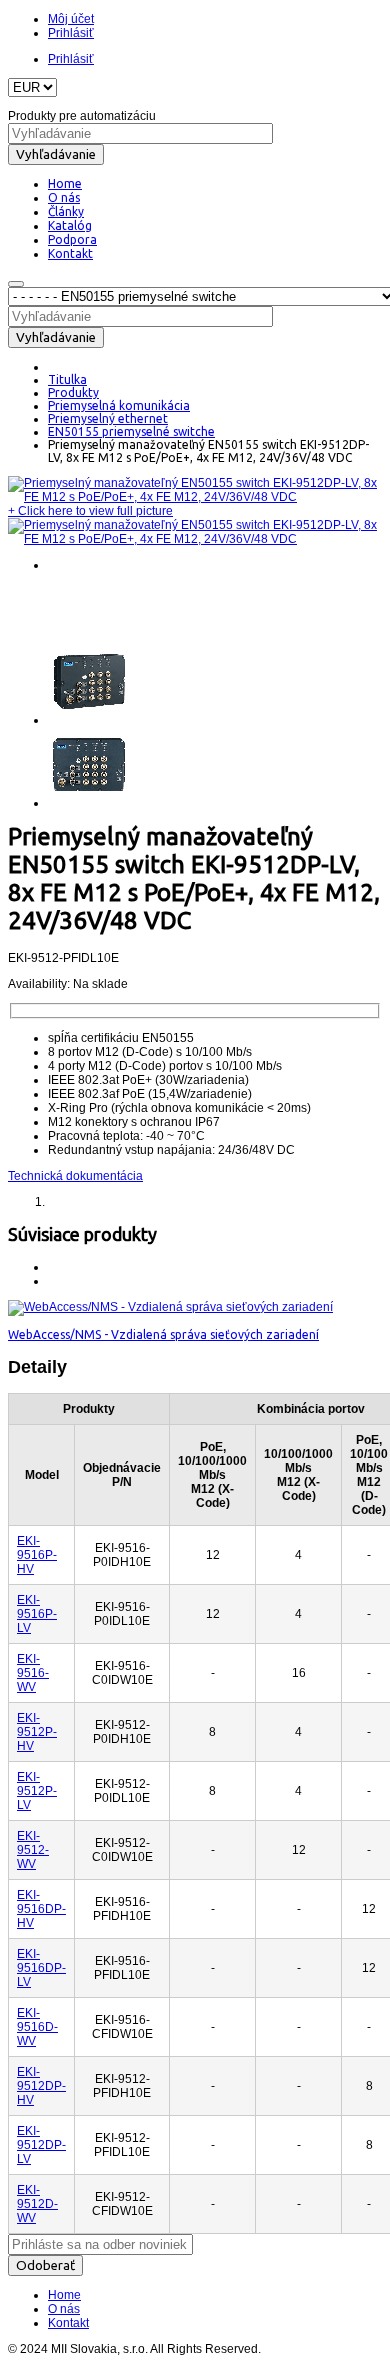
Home (64, 2295)
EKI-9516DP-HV (41, 1909)
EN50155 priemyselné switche (131, 431)
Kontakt (68, 2323)
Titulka (67, 379)
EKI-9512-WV (33, 1850)
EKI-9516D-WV (37, 2027)
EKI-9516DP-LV (41, 1968)
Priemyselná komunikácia (119, 405)
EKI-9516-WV (33, 1673)
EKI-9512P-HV (37, 1732)
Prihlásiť (71, 33)
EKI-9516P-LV (37, 1614)
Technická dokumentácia (75, 1176)
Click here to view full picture (90, 511)
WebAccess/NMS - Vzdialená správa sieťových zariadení (163, 1334)
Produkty (73, 392)
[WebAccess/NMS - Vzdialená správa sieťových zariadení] (170, 1307)
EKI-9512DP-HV (41, 2086)
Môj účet (71, 19)
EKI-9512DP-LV (41, 2145)
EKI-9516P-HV (37, 1555)
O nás (64, 2309)
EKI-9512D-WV (37, 2204)
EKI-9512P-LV (37, 1791)
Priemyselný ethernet (108, 418)
